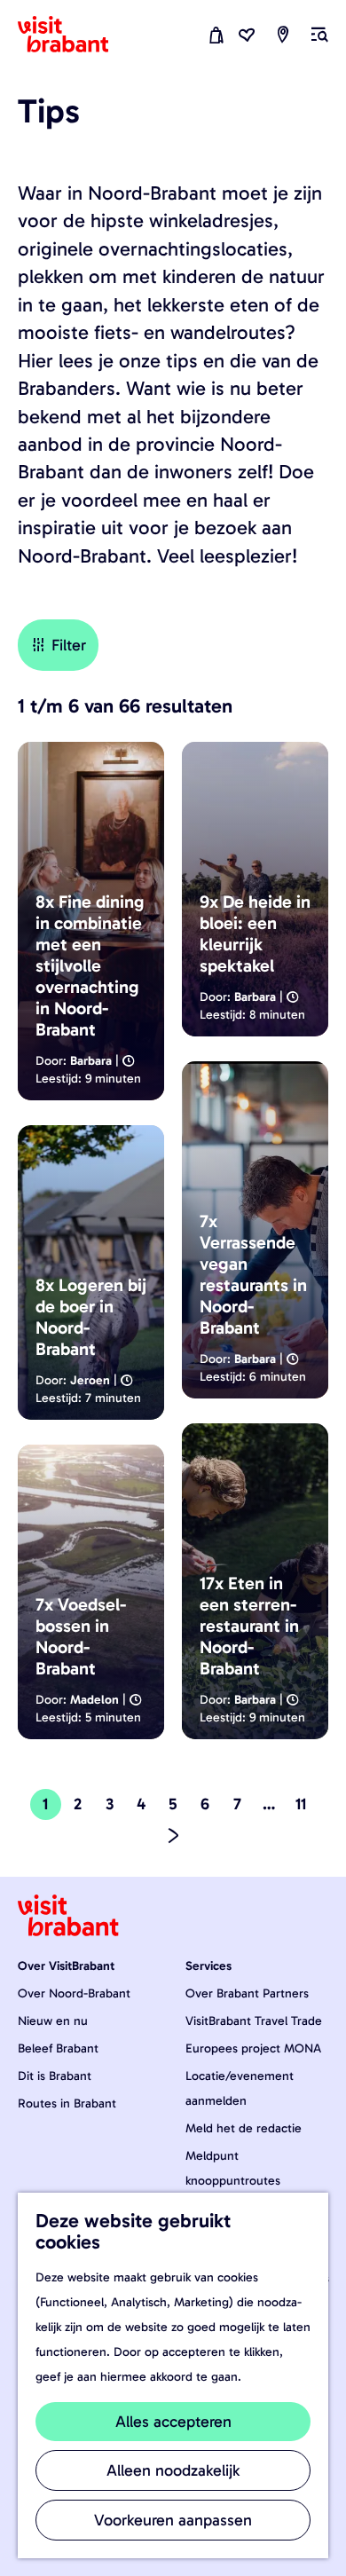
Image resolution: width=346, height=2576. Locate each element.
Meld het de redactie (244, 2128)
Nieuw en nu (53, 2021)
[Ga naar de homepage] (74, 35)
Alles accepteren (173, 2422)
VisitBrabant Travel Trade (254, 2021)
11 (304, 1807)
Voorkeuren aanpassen (173, 2520)
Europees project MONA (253, 2048)
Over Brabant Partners (247, 1993)
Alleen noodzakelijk (173, 2470)
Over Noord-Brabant (74, 1993)
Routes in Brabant (67, 2103)
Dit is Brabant (55, 2076)
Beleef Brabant (58, 2048)
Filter (69, 645)
